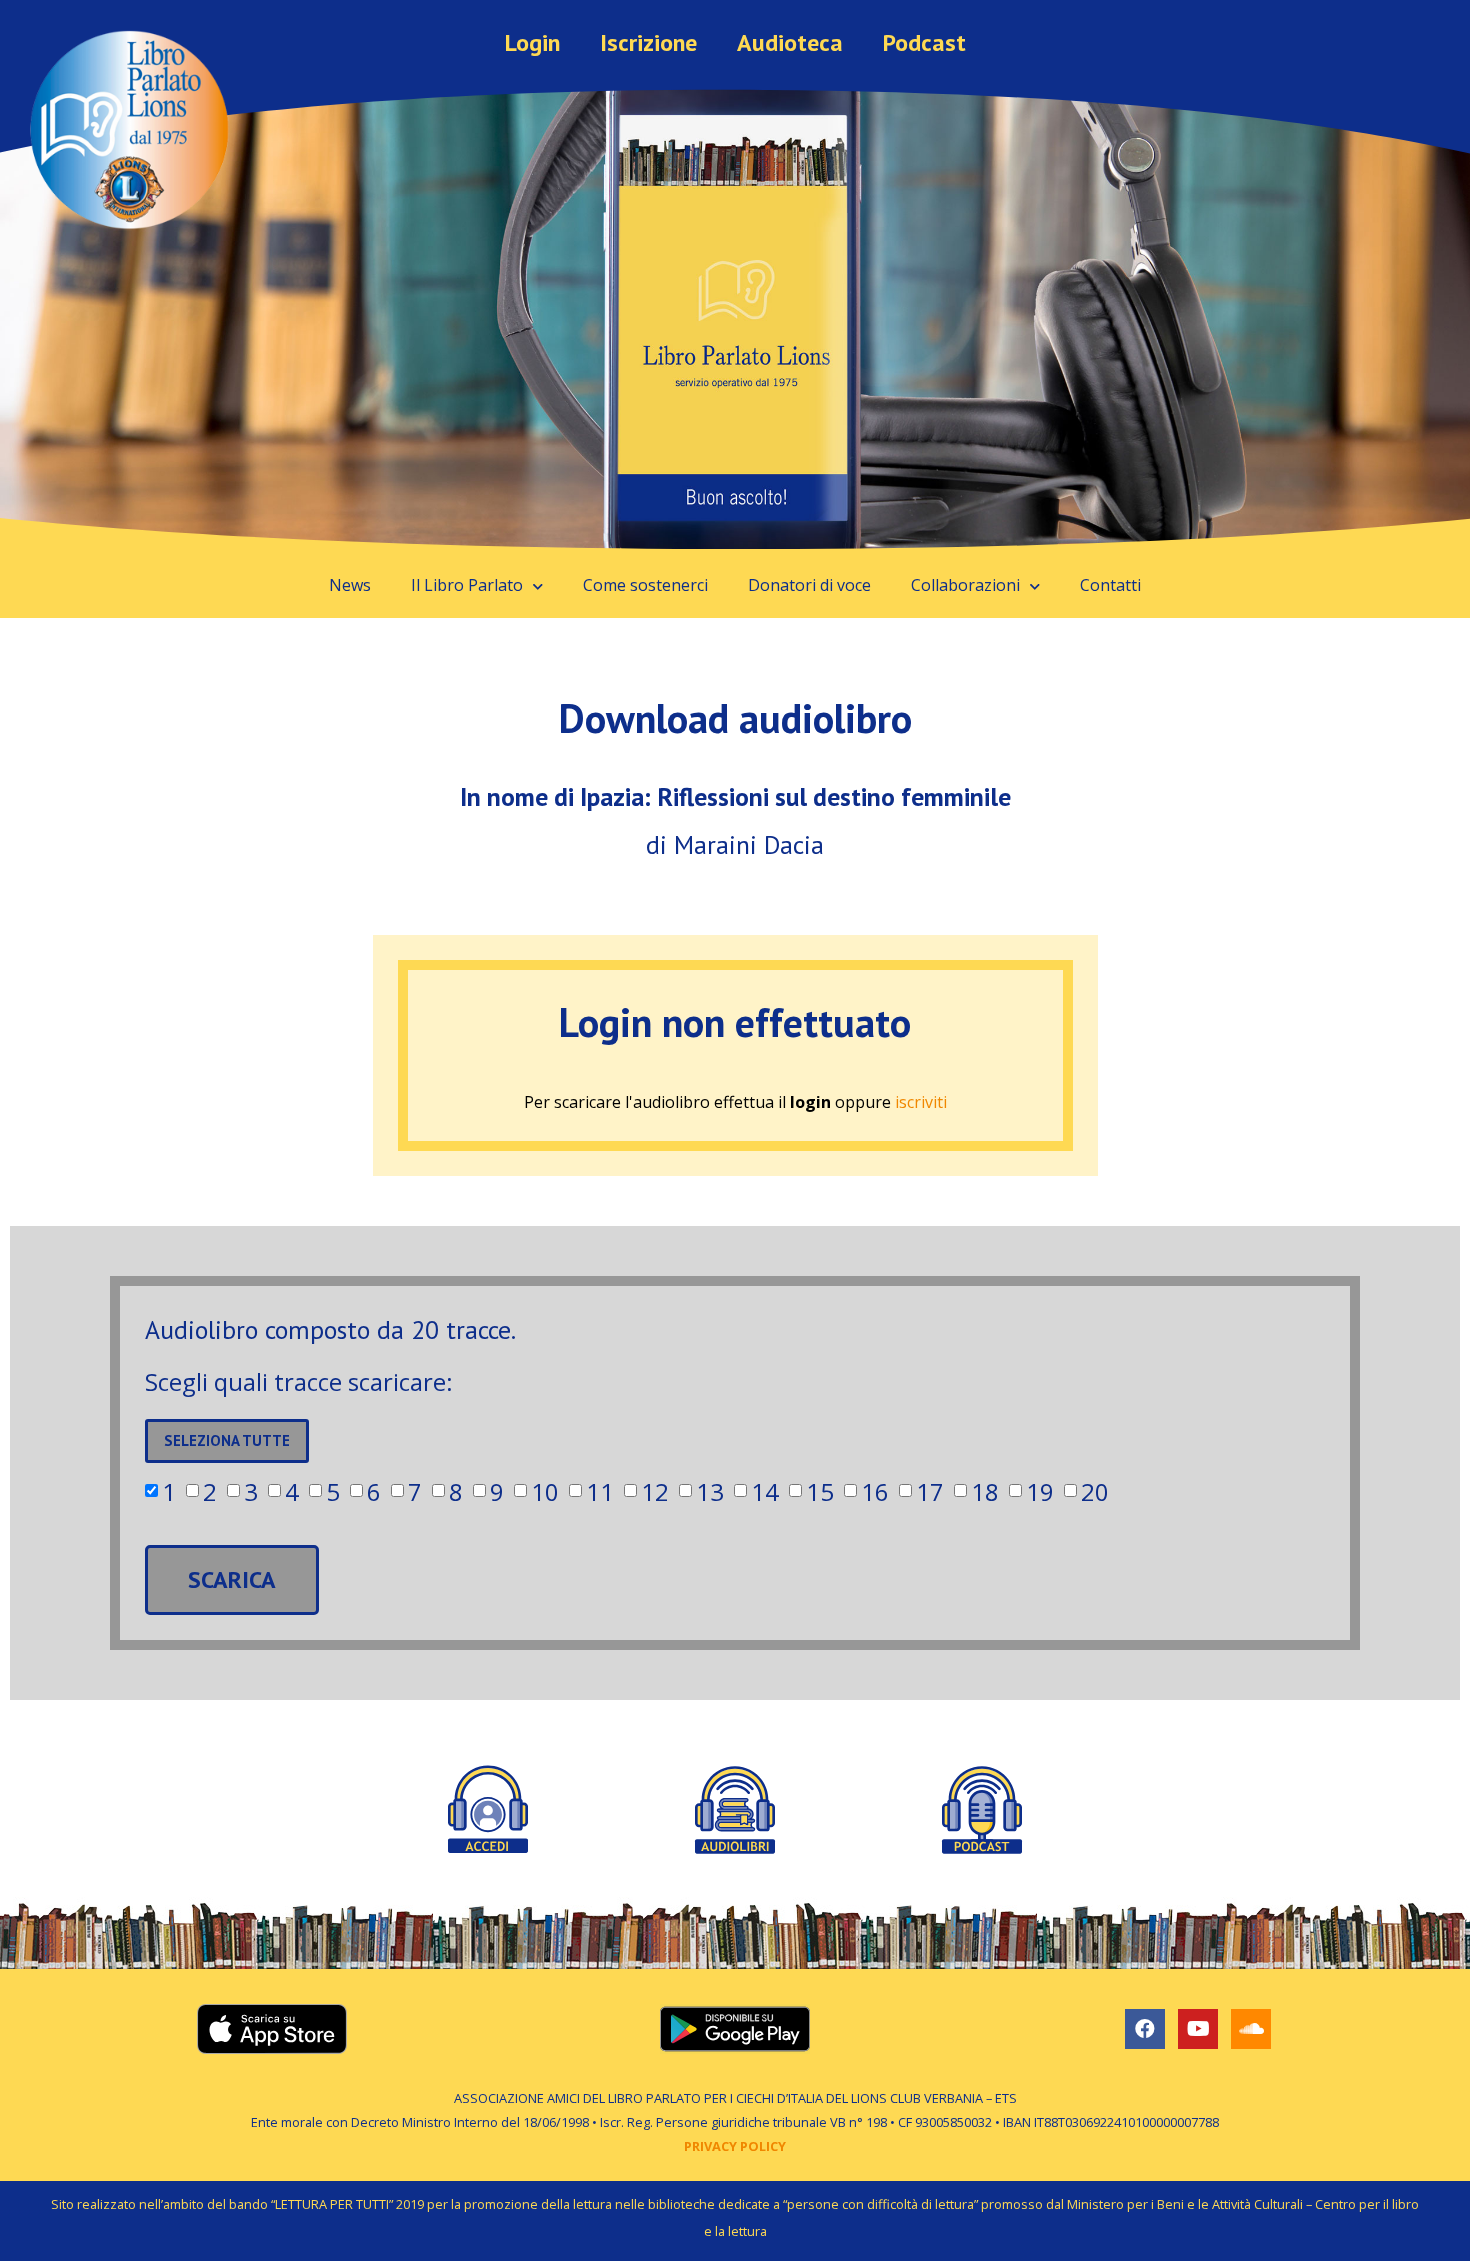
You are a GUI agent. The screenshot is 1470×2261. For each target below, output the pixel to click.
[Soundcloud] (1251, 2029)
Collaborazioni (965, 585)
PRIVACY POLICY (735, 2146)
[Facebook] (1145, 2029)
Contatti (1110, 585)
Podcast (924, 42)
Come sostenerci (645, 585)
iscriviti (921, 1102)
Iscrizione (648, 42)
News (350, 585)
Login (532, 42)
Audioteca (790, 42)
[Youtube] (1198, 2029)
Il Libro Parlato (467, 585)
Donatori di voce (809, 585)
